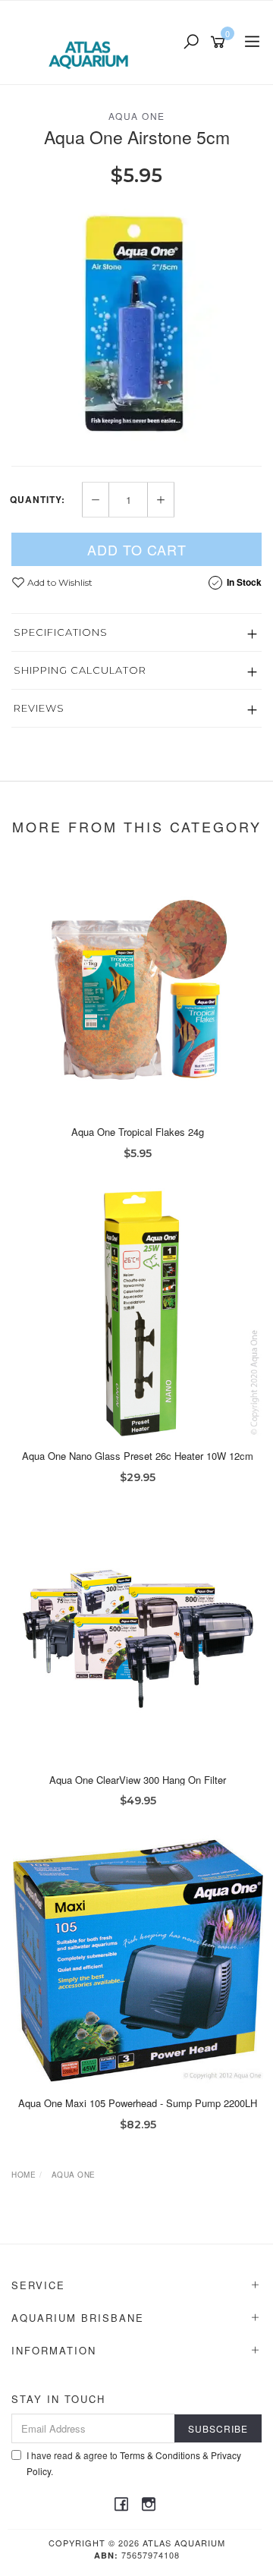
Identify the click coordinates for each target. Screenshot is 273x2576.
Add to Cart (137, 549)
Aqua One (137, 116)
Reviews (39, 708)
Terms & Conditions (160, 2455)
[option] (136, 326)
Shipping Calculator (80, 670)
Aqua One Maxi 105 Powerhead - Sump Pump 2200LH (138, 2103)
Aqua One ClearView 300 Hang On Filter (138, 1780)
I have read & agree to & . (134, 2463)
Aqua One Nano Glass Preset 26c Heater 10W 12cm (138, 1456)
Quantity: (38, 499)
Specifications (61, 632)
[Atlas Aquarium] (92, 41)
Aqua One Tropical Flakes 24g (138, 1132)
